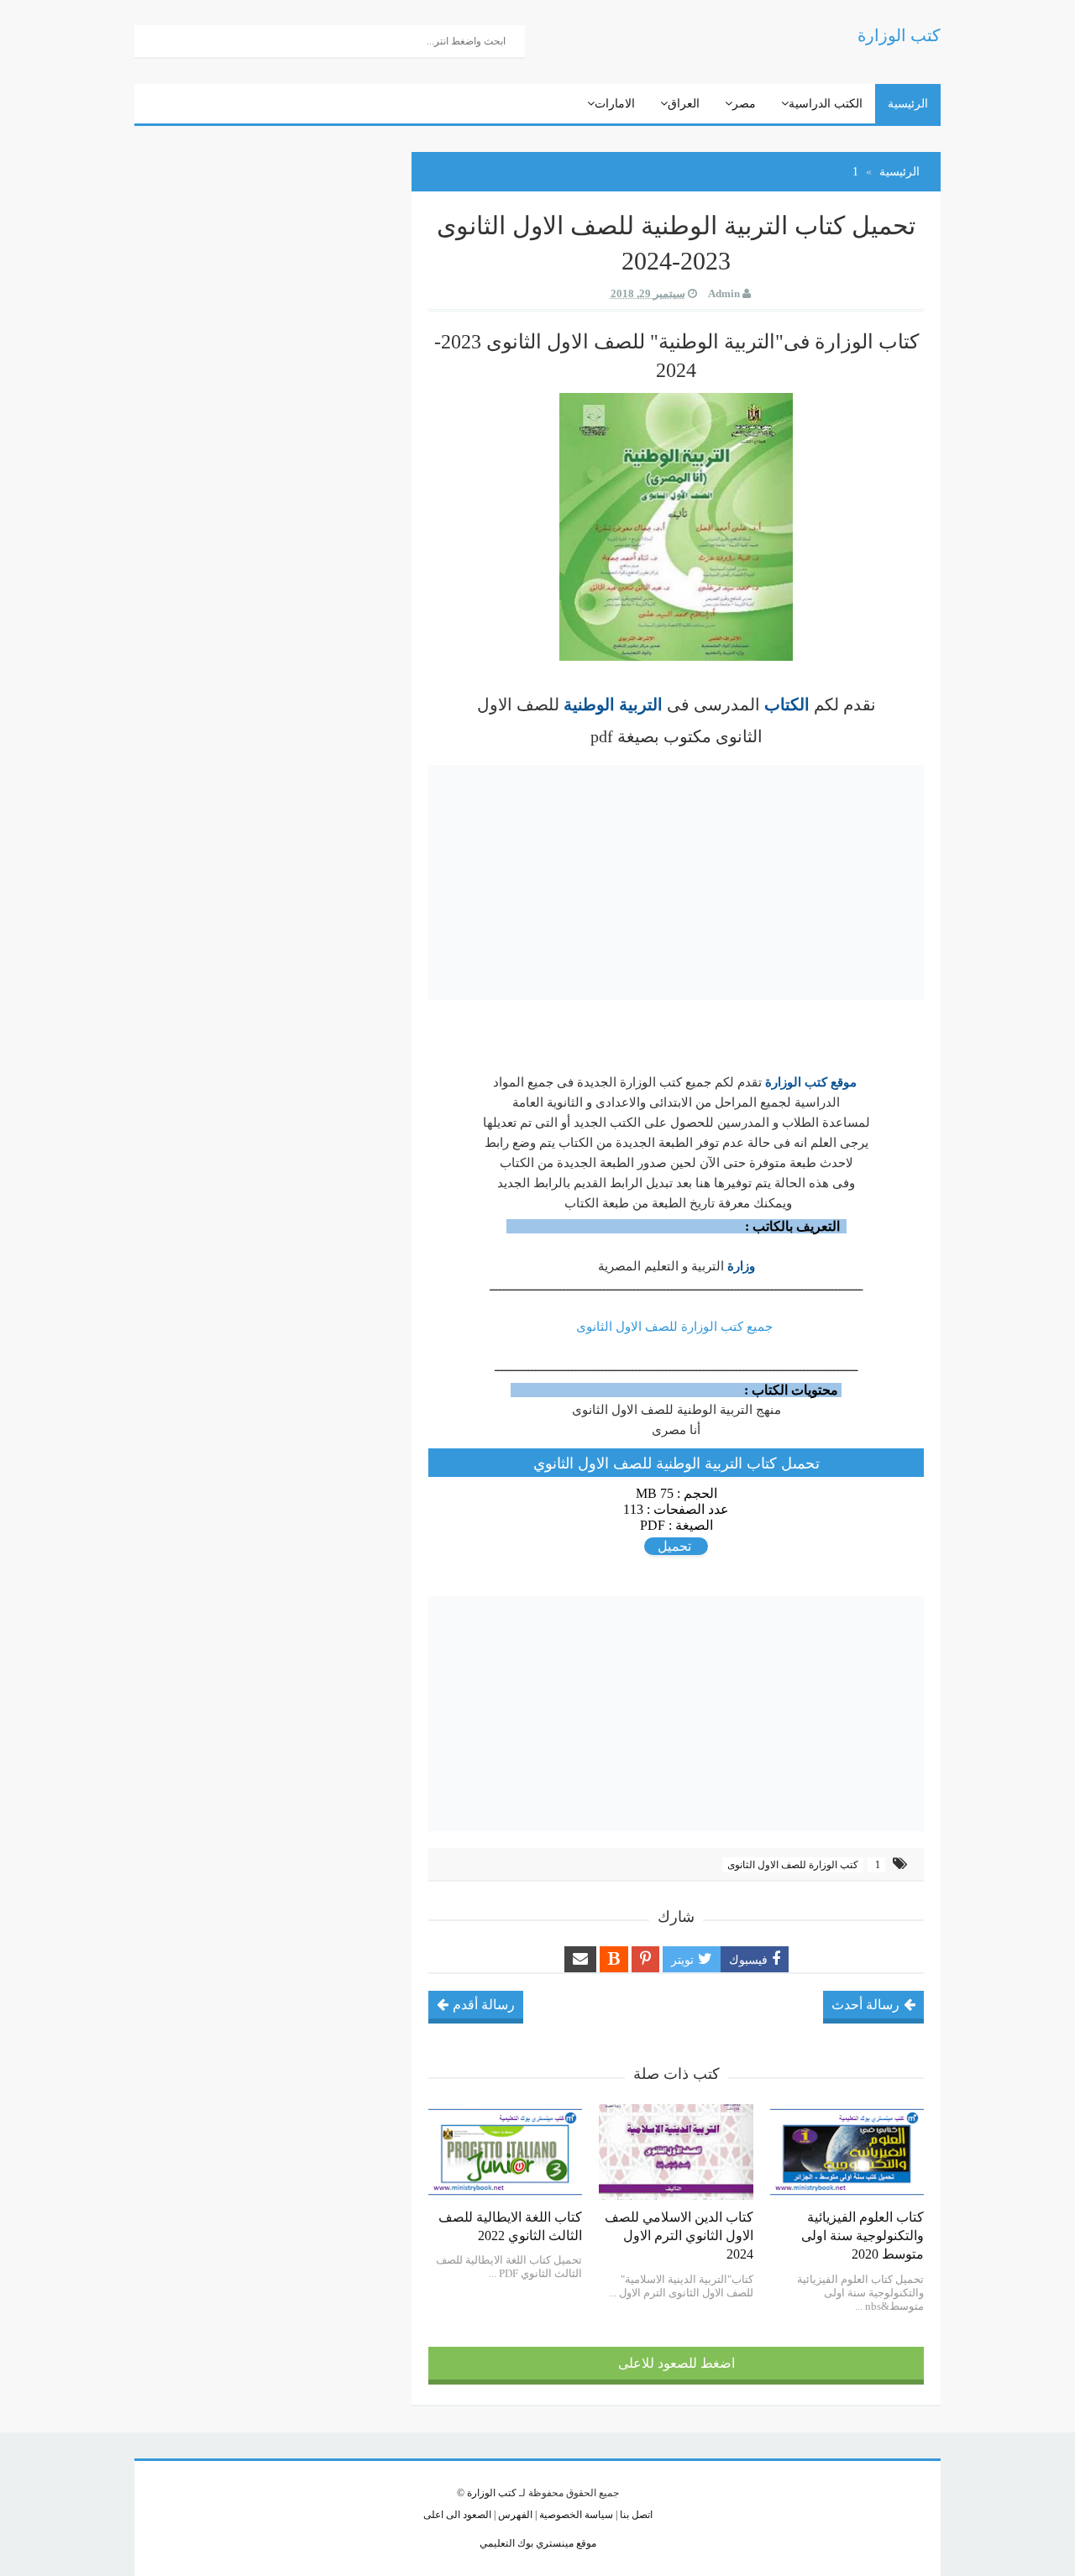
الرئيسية (908, 104)
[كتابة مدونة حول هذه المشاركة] (614, 1959)
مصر (744, 104)
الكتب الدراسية (826, 104)
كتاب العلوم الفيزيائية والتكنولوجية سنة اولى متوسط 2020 (863, 2236)
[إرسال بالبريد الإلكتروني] (580, 1959)
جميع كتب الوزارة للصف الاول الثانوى (676, 1327)
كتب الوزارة (492, 2493)
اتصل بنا (635, 2515)
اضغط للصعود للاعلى (676, 2363)
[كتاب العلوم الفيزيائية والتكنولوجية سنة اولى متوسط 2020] (847, 2152)
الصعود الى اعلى (457, 2515)
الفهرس (514, 2515)
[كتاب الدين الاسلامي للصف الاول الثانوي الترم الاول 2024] (676, 2152)
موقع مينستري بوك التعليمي (538, 2543)
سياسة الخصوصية (575, 2515)
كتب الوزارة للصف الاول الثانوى (793, 1865)
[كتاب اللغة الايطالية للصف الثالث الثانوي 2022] (505, 2152)
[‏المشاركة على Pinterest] (645, 1959)
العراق (684, 104)
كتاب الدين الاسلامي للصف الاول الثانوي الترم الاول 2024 (679, 2236)
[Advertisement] (676, 882)
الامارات (615, 104)
